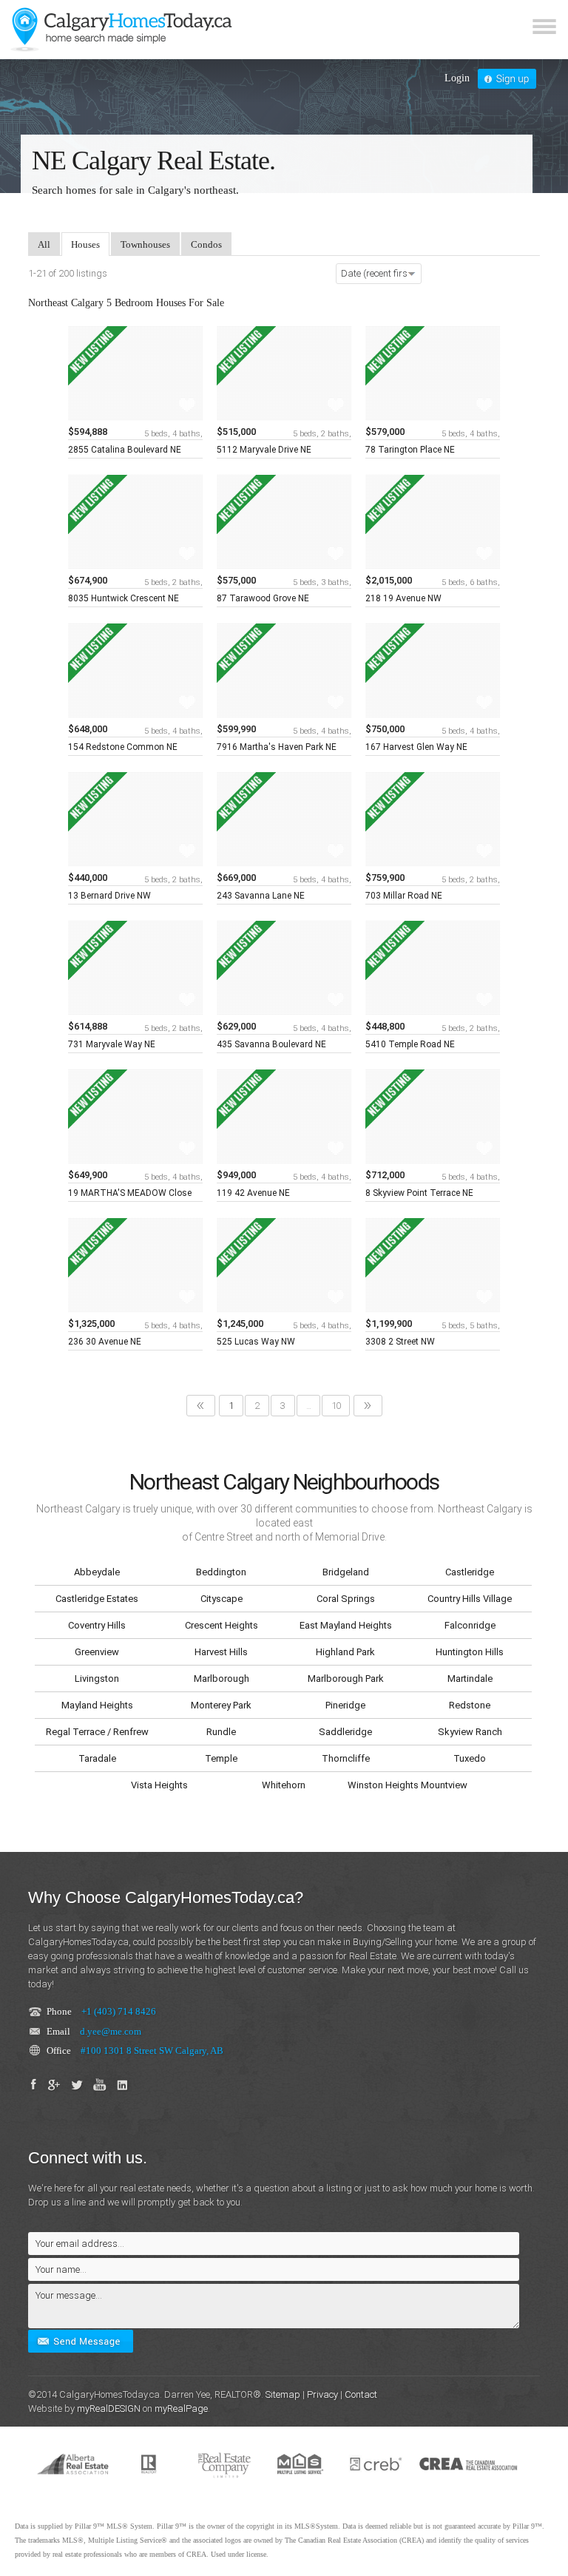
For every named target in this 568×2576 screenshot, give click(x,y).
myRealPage (181, 2408)
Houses (85, 244)
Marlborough (222, 1679)
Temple (221, 1758)
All (44, 244)
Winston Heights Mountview (408, 1785)
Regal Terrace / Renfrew (97, 1732)
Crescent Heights (222, 1625)
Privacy (322, 2394)
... (308, 1406)
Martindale (470, 1679)
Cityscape (222, 1599)
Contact (361, 2394)
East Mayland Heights (346, 1625)
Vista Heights (159, 1785)
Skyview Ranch (470, 1732)
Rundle (221, 1732)
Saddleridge (345, 1732)
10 (336, 1406)
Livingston (97, 1679)
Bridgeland (346, 1572)
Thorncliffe (346, 1758)
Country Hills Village (470, 1599)
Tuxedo (470, 1758)
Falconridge (470, 1625)
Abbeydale (97, 1572)
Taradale (97, 1758)
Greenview (97, 1652)
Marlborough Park (346, 1679)
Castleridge (470, 1572)
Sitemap (283, 2394)
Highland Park (345, 1652)
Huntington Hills (470, 1652)
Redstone (470, 1705)
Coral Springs (346, 1599)
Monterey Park (221, 1705)
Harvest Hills (221, 1652)
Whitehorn (284, 1785)
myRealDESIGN (109, 2408)
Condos (206, 244)
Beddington (221, 1572)
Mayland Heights (97, 1705)
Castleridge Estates (97, 1599)
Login (457, 78)
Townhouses (145, 244)
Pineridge (345, 1705)
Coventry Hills (97, 1625)
